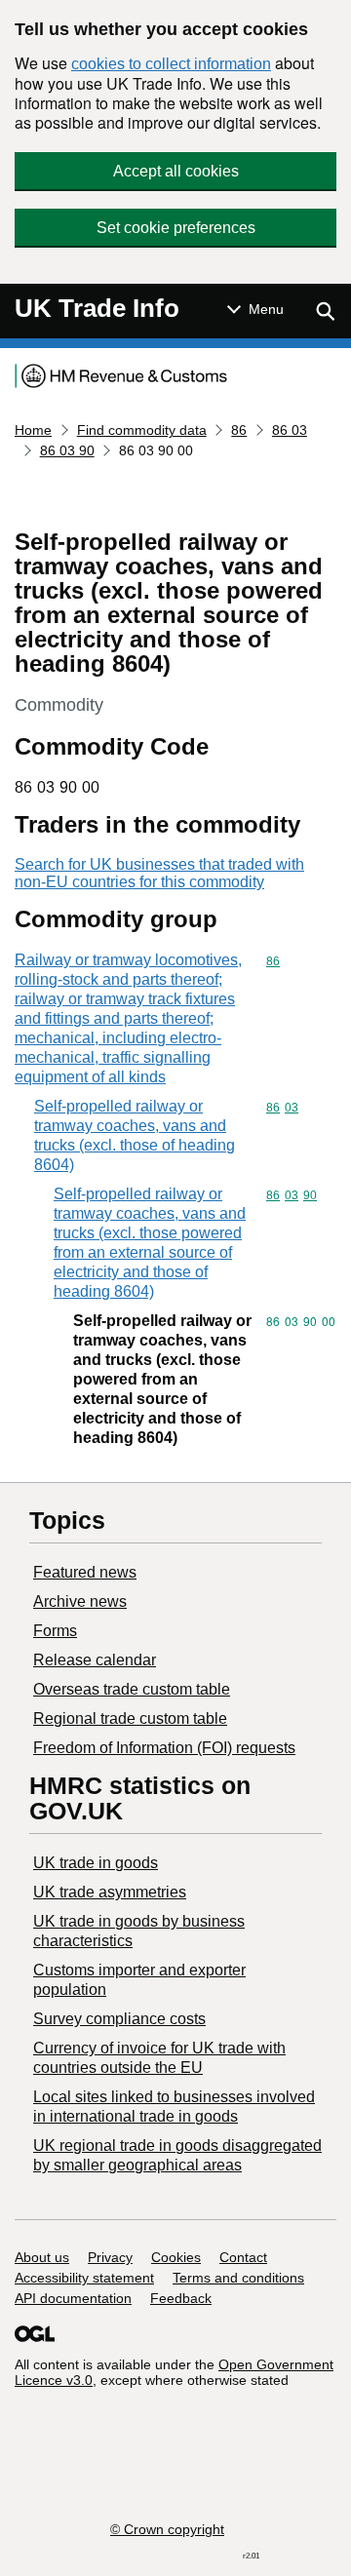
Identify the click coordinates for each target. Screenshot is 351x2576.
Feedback (181, 2298)
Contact (243, 2257)
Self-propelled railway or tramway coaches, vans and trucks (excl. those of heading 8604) (135, 1135)
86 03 (290, 430)
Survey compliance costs (119, 2019)
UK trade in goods (96, 1863)
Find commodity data (142, 430)
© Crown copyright (167, 2529)
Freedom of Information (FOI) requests (164, 1748)
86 (239, 430)
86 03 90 (67, 450)
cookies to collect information (171, 64)
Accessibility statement (84, 2278)
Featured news (85, 1572)
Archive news (80, 1601)
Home (33, 430)
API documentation (73, 2298)
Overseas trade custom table (132, 1689)
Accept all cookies (176, 171)
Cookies (176, 2257)
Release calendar (95, 1660)
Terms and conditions (238, 2278)
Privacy (110, 2257)
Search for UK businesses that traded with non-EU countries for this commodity (159, 873)
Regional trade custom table (130, 1718)
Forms (55, 1631)
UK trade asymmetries (110, 1892)
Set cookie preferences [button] (176, 228)
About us (42, 2257)
